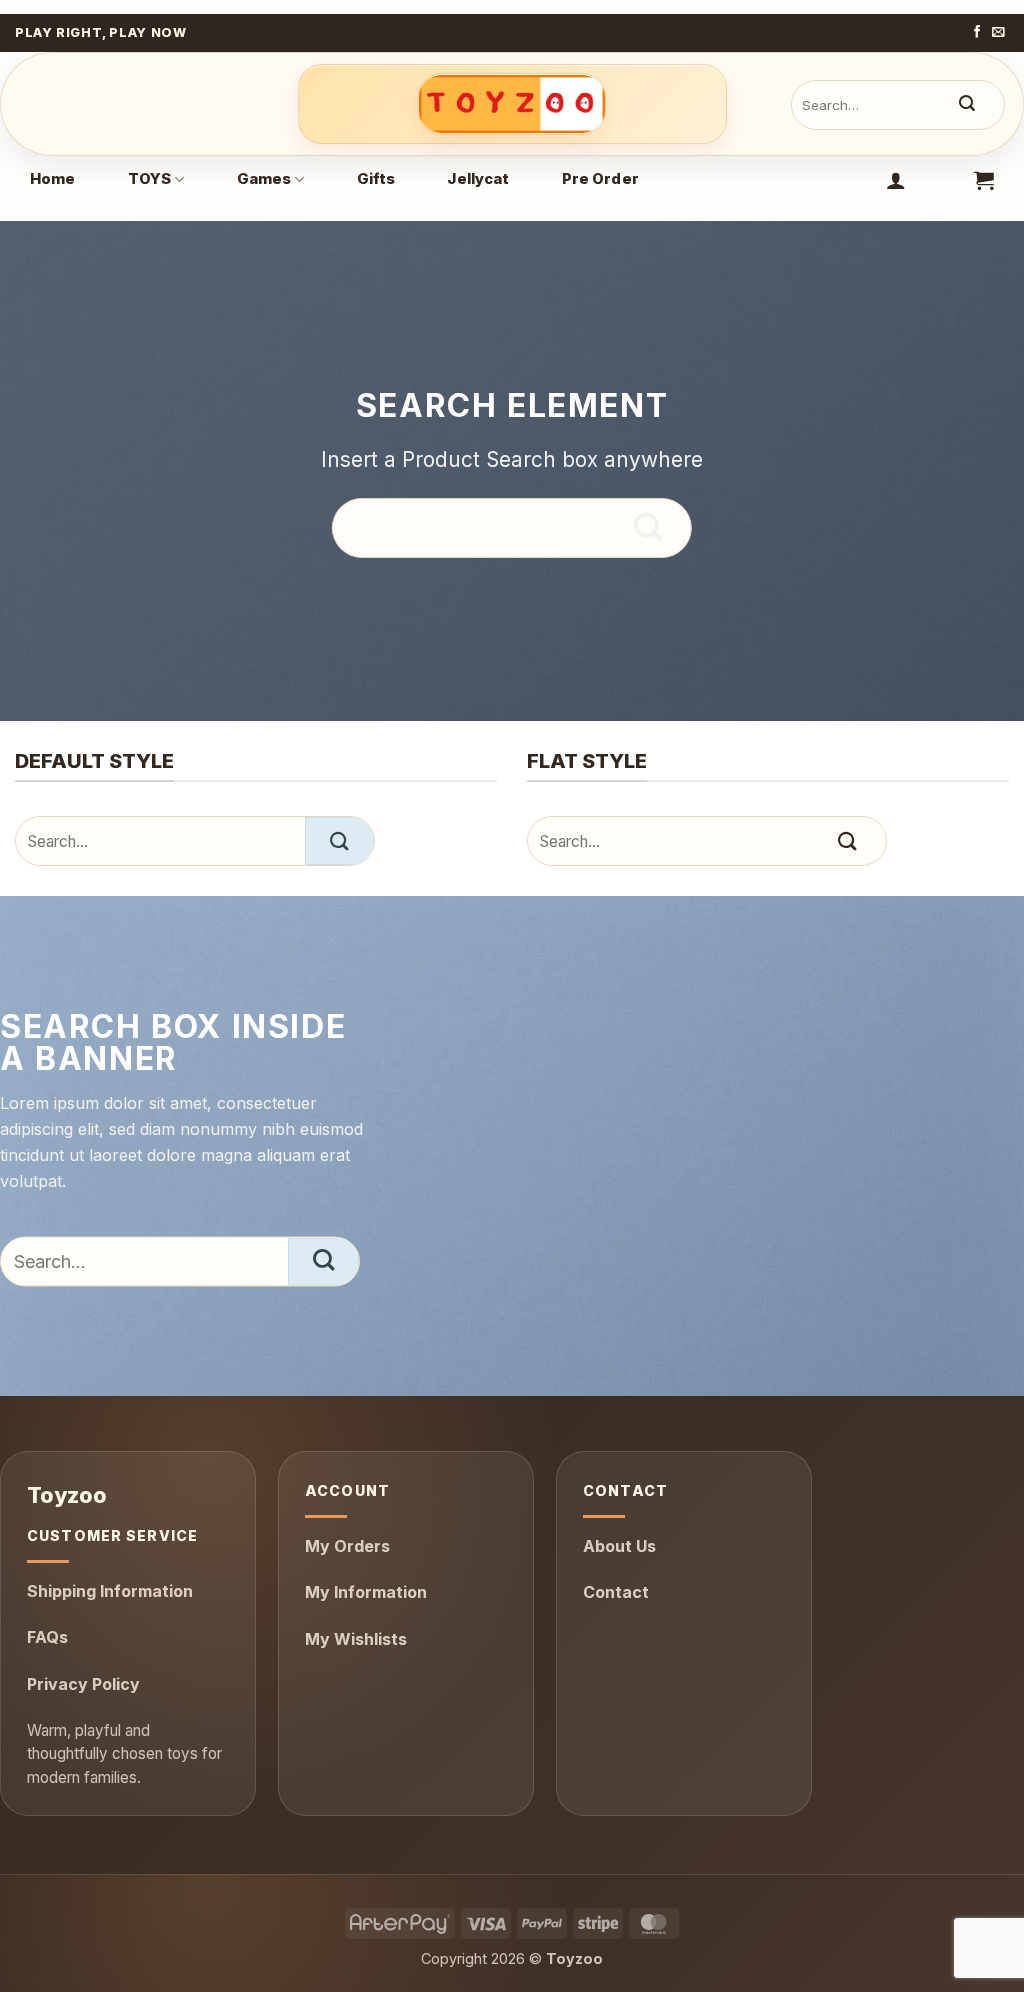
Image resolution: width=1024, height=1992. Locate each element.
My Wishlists (356, 1639)
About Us (619, 1546)
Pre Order (600, 179)
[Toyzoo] (512, 104)
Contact (616, 1592)
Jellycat (478, 179)
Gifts (376, 179)
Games (264, 179)
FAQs (47, 1637)
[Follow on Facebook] (977, 33)
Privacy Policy (83, 1684)
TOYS (150, 179)
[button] (896, 180)
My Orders (347, 1546)
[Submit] (967, 105)
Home (53, 179)
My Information (366, 1592)
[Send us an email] (998, 33)
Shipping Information (110, 1591)
